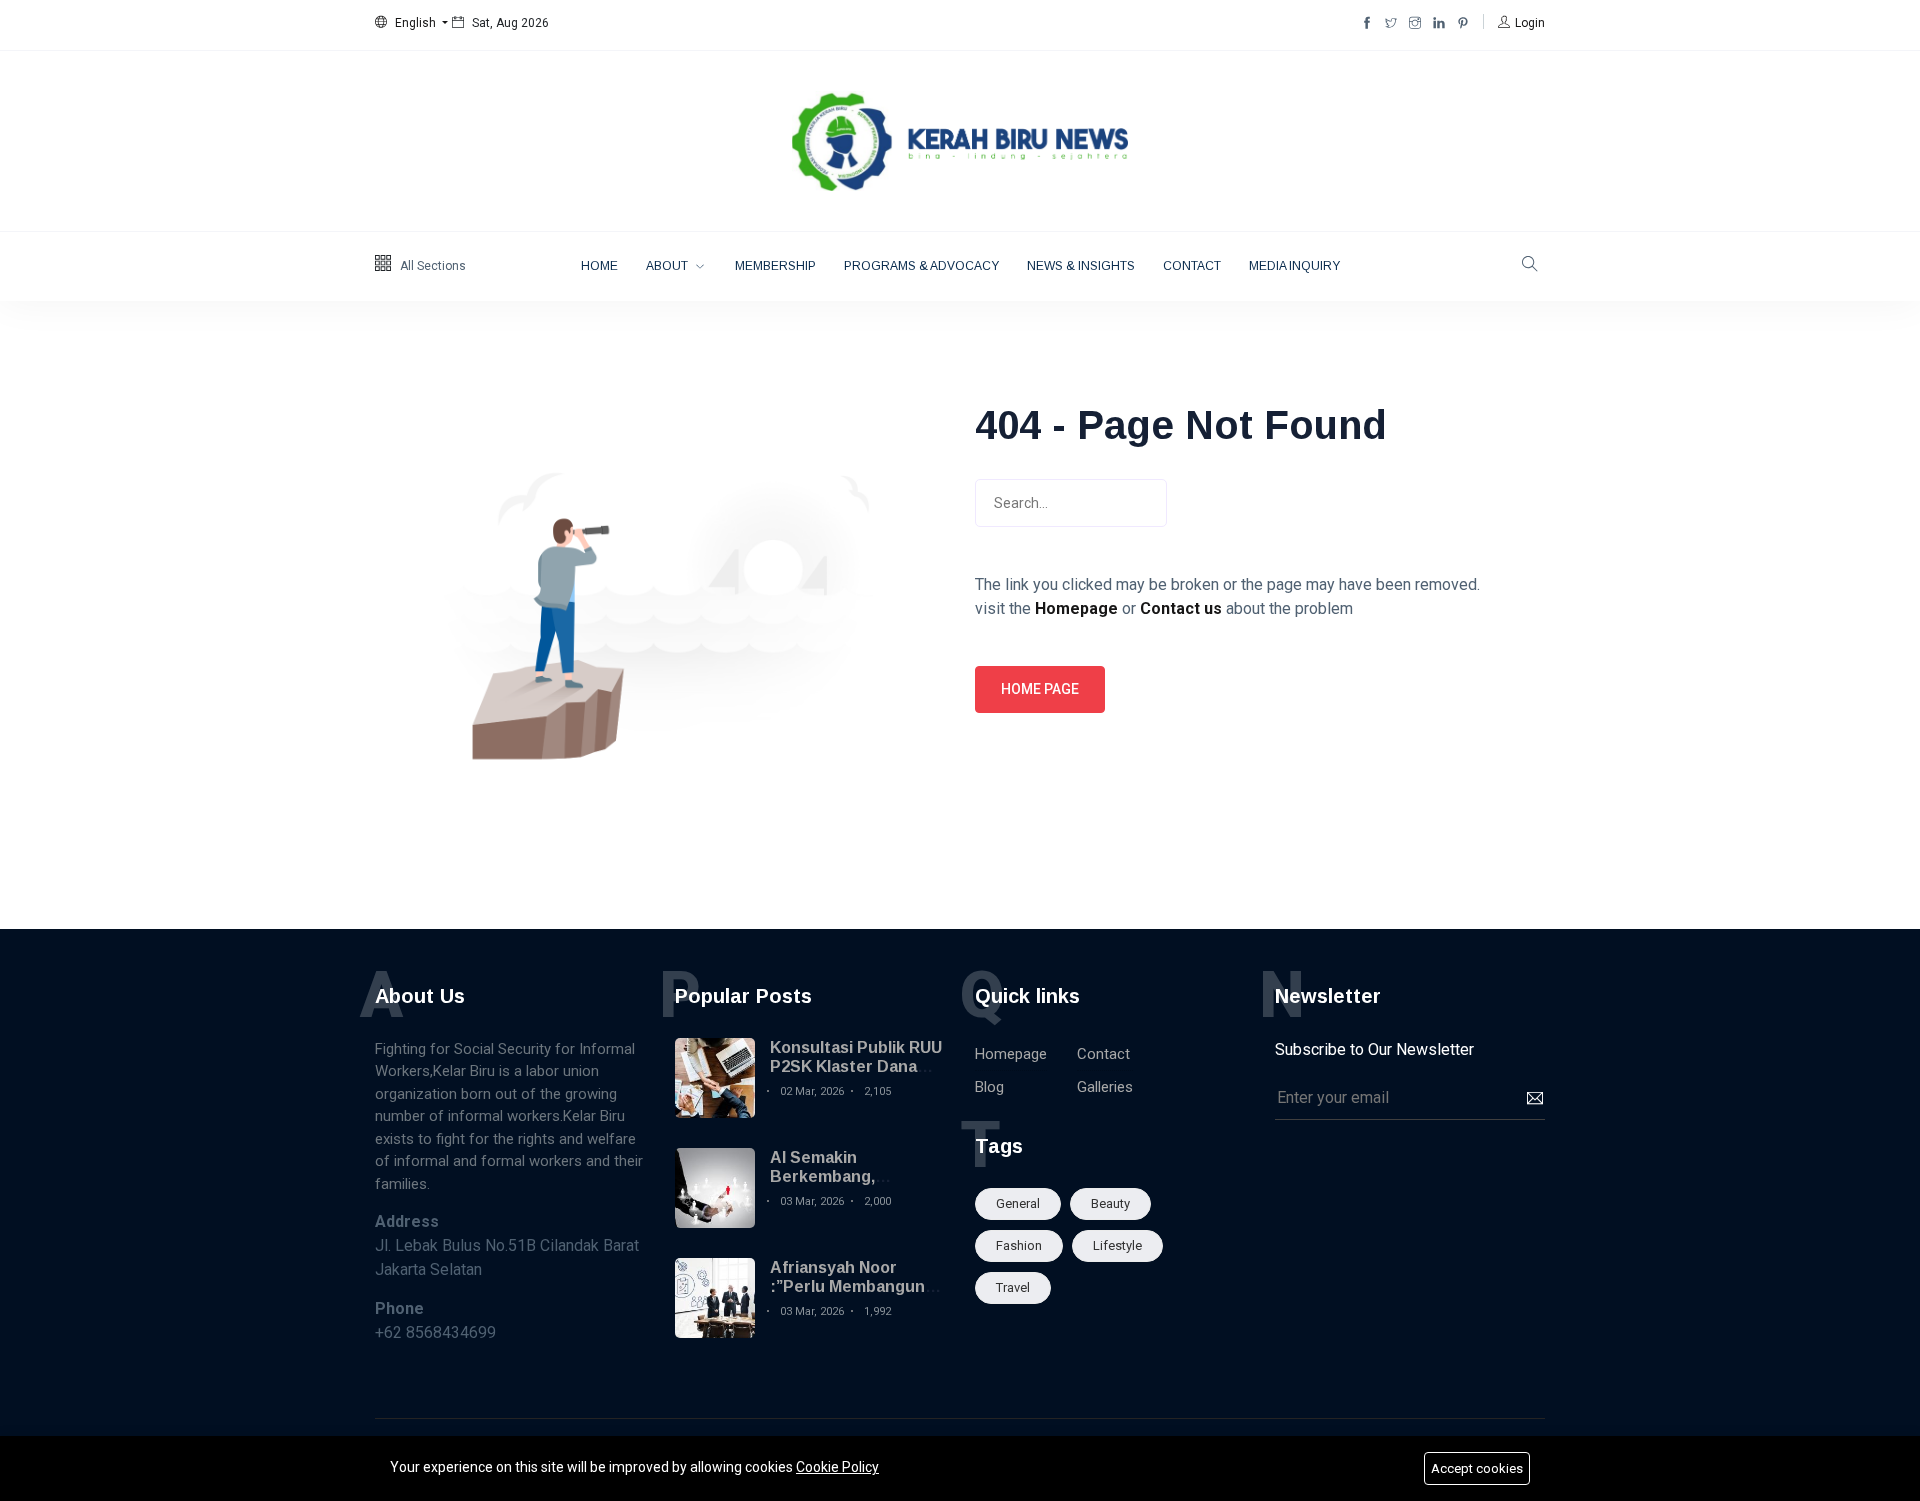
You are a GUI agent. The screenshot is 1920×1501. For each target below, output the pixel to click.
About (668, 266)
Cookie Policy (837, 1467)
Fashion (1019, 1245)
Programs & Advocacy (921, 266)
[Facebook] (1367, 23)
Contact (1192, 266)
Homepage (1011, 1054)
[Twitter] (1391, 23)
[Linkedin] (1439, 23)
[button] (411, 23)
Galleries (1105, 1087)
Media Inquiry (1294, 266)
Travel (1013, 1287)
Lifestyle (1117, 1245)
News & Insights (1081, 266)
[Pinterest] (1463, 23)
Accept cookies (1477, 1468)
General (1018, 1203)
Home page (1040, 689)
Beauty (1110, 1203)
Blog (989, 1087)
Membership (775, 266)
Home (599, 266)
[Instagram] (1415, 23)
